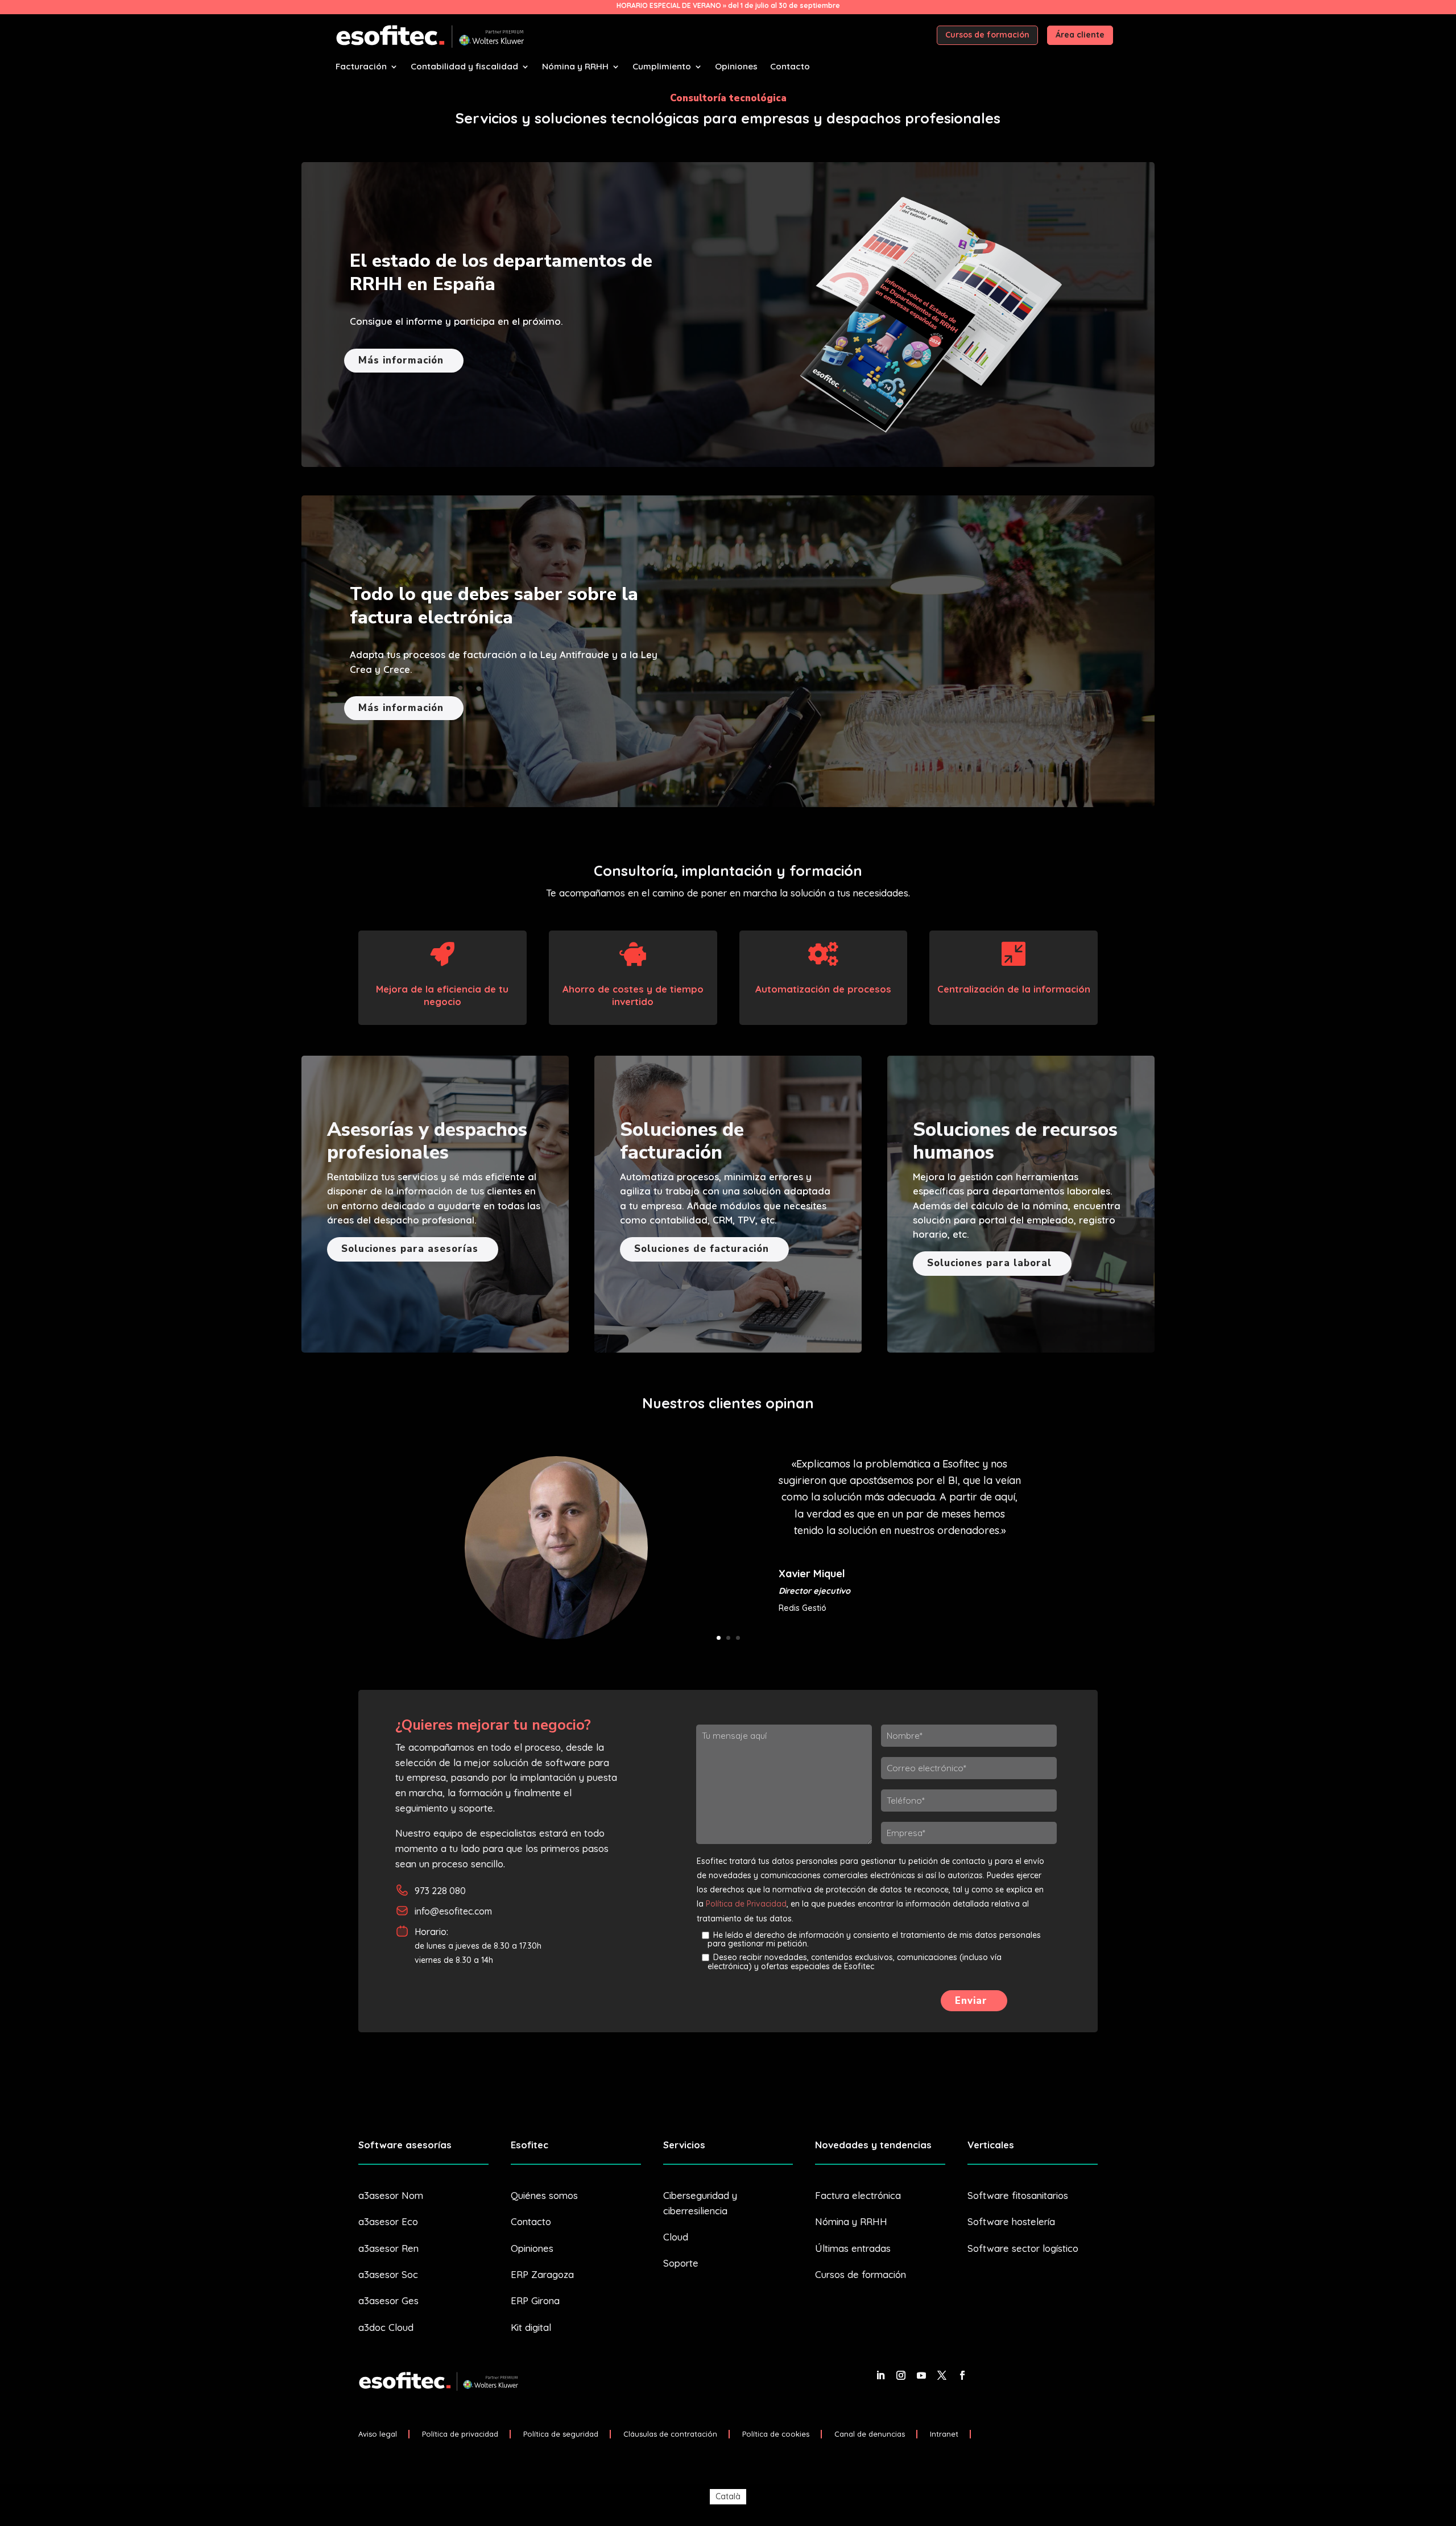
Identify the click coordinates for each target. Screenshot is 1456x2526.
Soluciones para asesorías (410, 1249)
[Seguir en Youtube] (921, 2375)
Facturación (361, 67)
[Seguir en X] (942, 2375)
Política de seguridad (561, 2434)
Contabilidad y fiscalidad (464, 67)
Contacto (790, 67)
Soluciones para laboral (989, 1263)
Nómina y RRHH (575, 67)
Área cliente (1080, 35)
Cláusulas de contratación (670, 2434)
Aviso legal (378, 2434)
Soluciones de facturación (702, 1249)
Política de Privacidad (746, 1904)
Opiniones (736, 67)
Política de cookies (776, 2434)
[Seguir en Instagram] (901, 2375)
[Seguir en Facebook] (962, 2375)
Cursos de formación (987, 35)
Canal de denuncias (870, 2434)
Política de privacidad (460, 2434)
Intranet (944, 2434)
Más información (401, 360)
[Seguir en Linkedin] (880, 2375)
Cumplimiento (662, 67)
